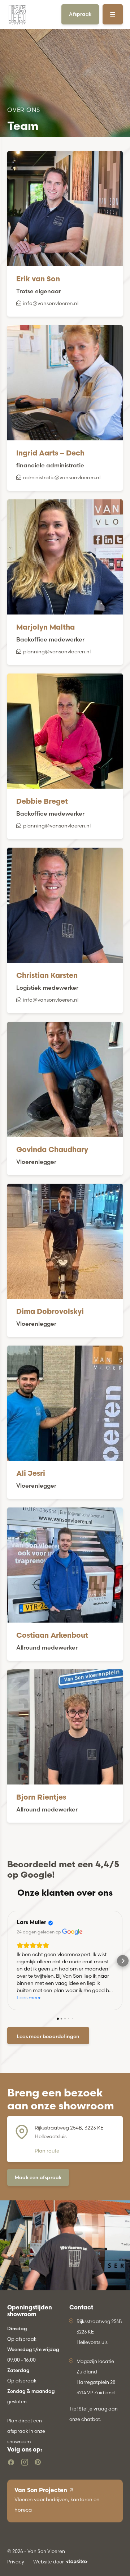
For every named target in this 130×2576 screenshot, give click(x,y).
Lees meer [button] (29, 1997)
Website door (49, 2562)
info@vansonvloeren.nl (51, 303)
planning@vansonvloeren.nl (57, 652)
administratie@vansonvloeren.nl (62, 477)
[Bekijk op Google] (72, 1932)
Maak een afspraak (38, 2177)
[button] (7, 1961)
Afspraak (80, 14)
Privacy (16, 2562)
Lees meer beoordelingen (48, 2036)
